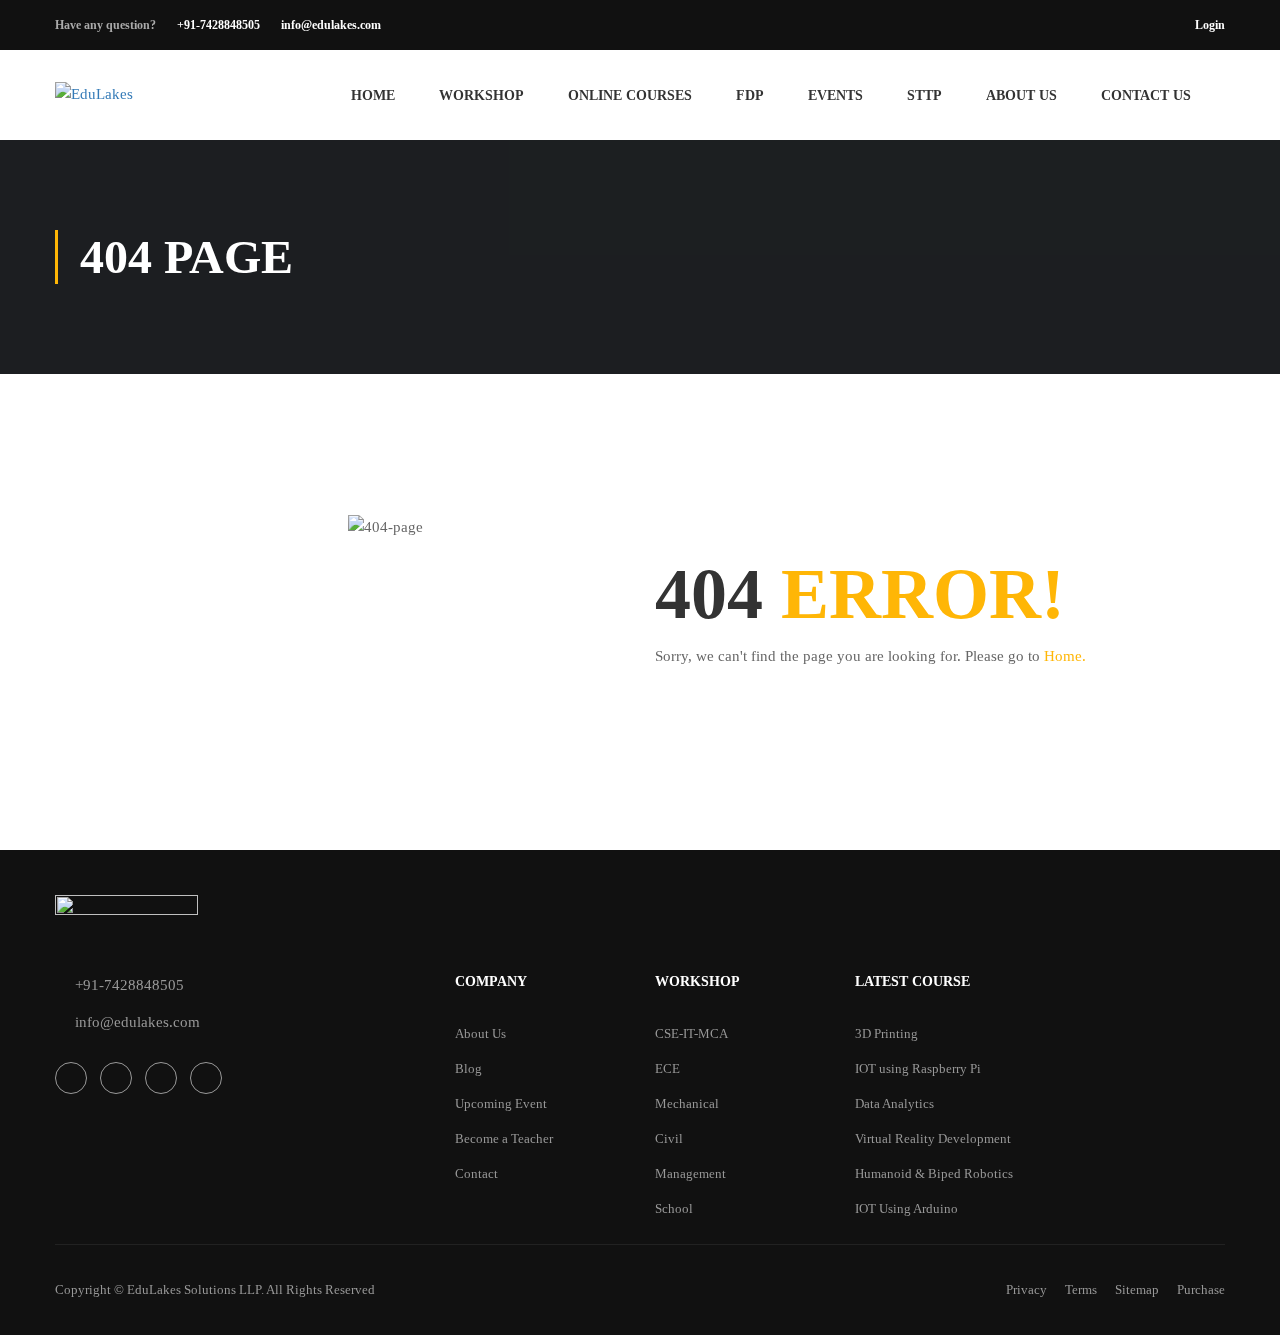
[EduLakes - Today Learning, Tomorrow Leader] (180, 105)
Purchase (1201, 1289)
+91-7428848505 (218, 25)
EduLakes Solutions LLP (194, 1289)
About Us (480, 1033)
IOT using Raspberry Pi (918, 1068)
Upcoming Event (501, 1103)
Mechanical (687, 1103)
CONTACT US (1146, 95)
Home (373, 95)
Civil (669, 1138)
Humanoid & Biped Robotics (934, 1173)
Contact (476, 1173)
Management (690, 1173)
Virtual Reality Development (933, 1138)
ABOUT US (1021, 95)
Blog (468, 1068)
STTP (924, 95)
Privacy (1026, 1289)
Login (1210, 25)
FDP (750, 95)
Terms (1081, 1289)
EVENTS (835, 95)
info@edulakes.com (331, 25)
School (674, 1208)
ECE (667, 1068)
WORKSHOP (481, 95)
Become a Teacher (504, 1138)
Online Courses (630, 95)
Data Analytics (894, 1103)
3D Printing (886, 1033)
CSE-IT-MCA (691, 1033)
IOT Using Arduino (906, 1208)
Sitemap (1137, 1289)
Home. (1065, 656)
